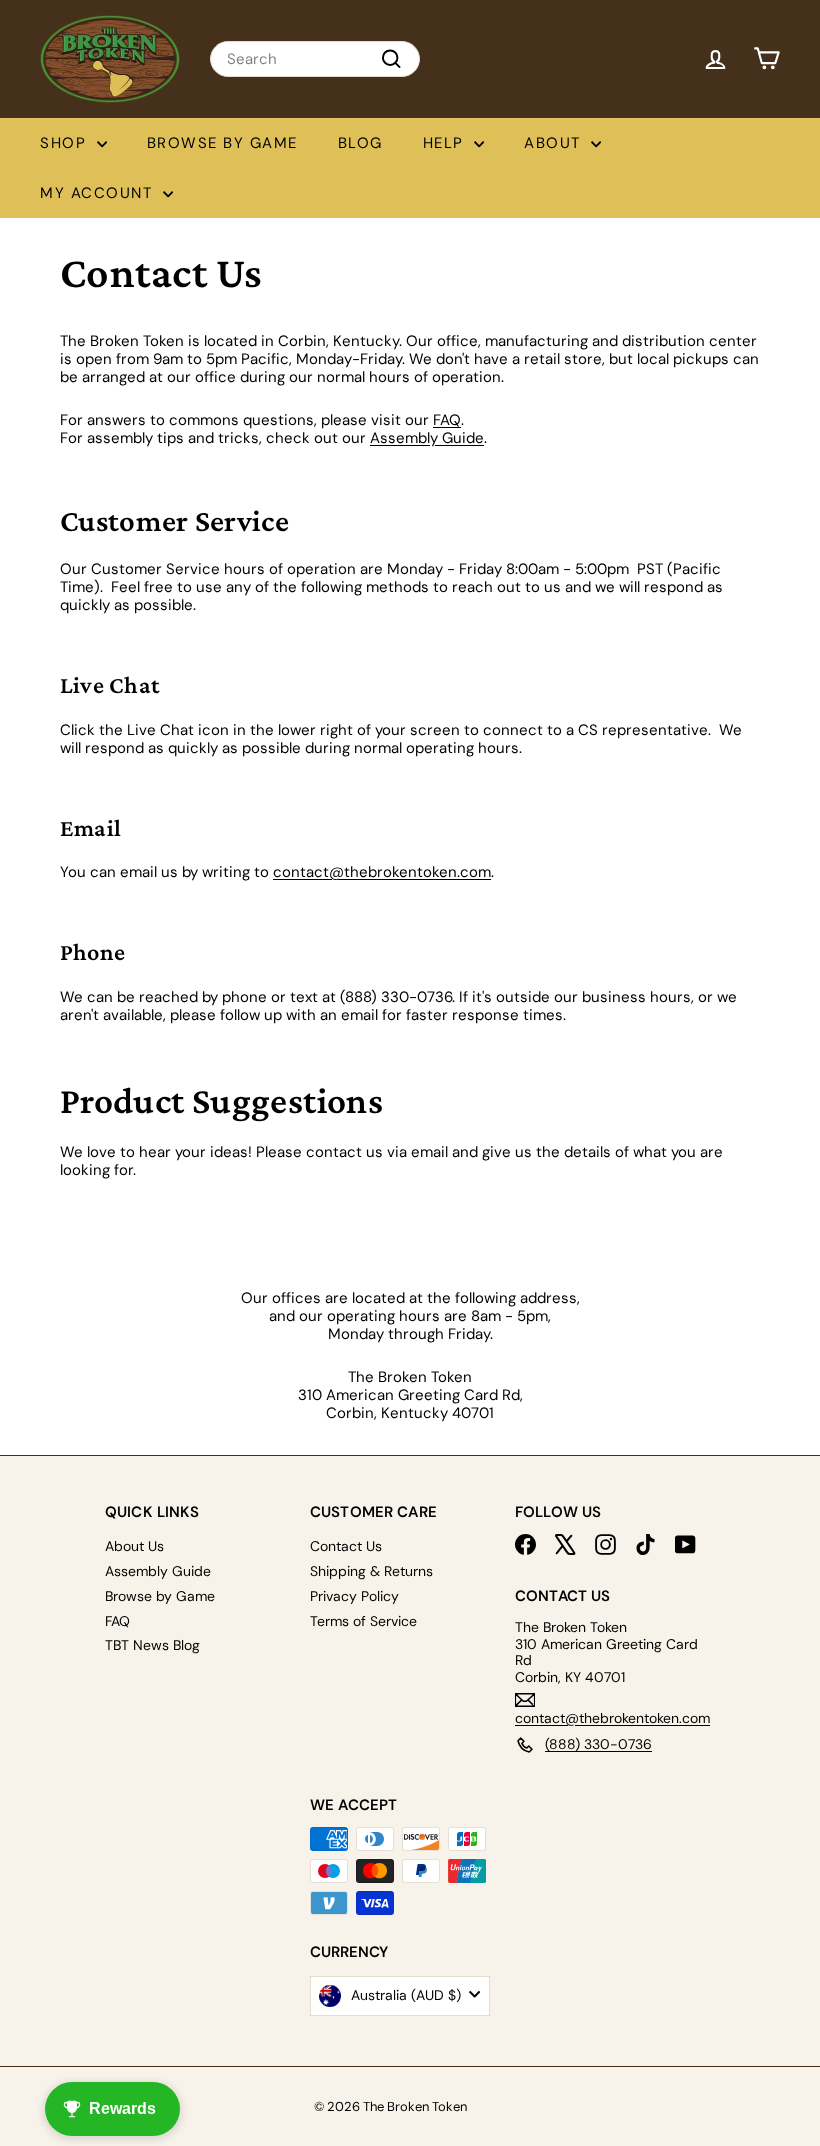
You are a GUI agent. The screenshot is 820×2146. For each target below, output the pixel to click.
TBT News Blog (152, 1645)
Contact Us (346, 1546)
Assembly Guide (427, 438)
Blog (360, 143)
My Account (99, 193)
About (555, 143)
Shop (66, 143)
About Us (134, 1546)
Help (446, 143)
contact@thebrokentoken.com (382, 872)
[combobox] (315, 59)
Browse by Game (222, 143)
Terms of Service (363, 1621)
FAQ (447, 420)
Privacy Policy (354, 1596)
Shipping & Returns (371, 1571)
